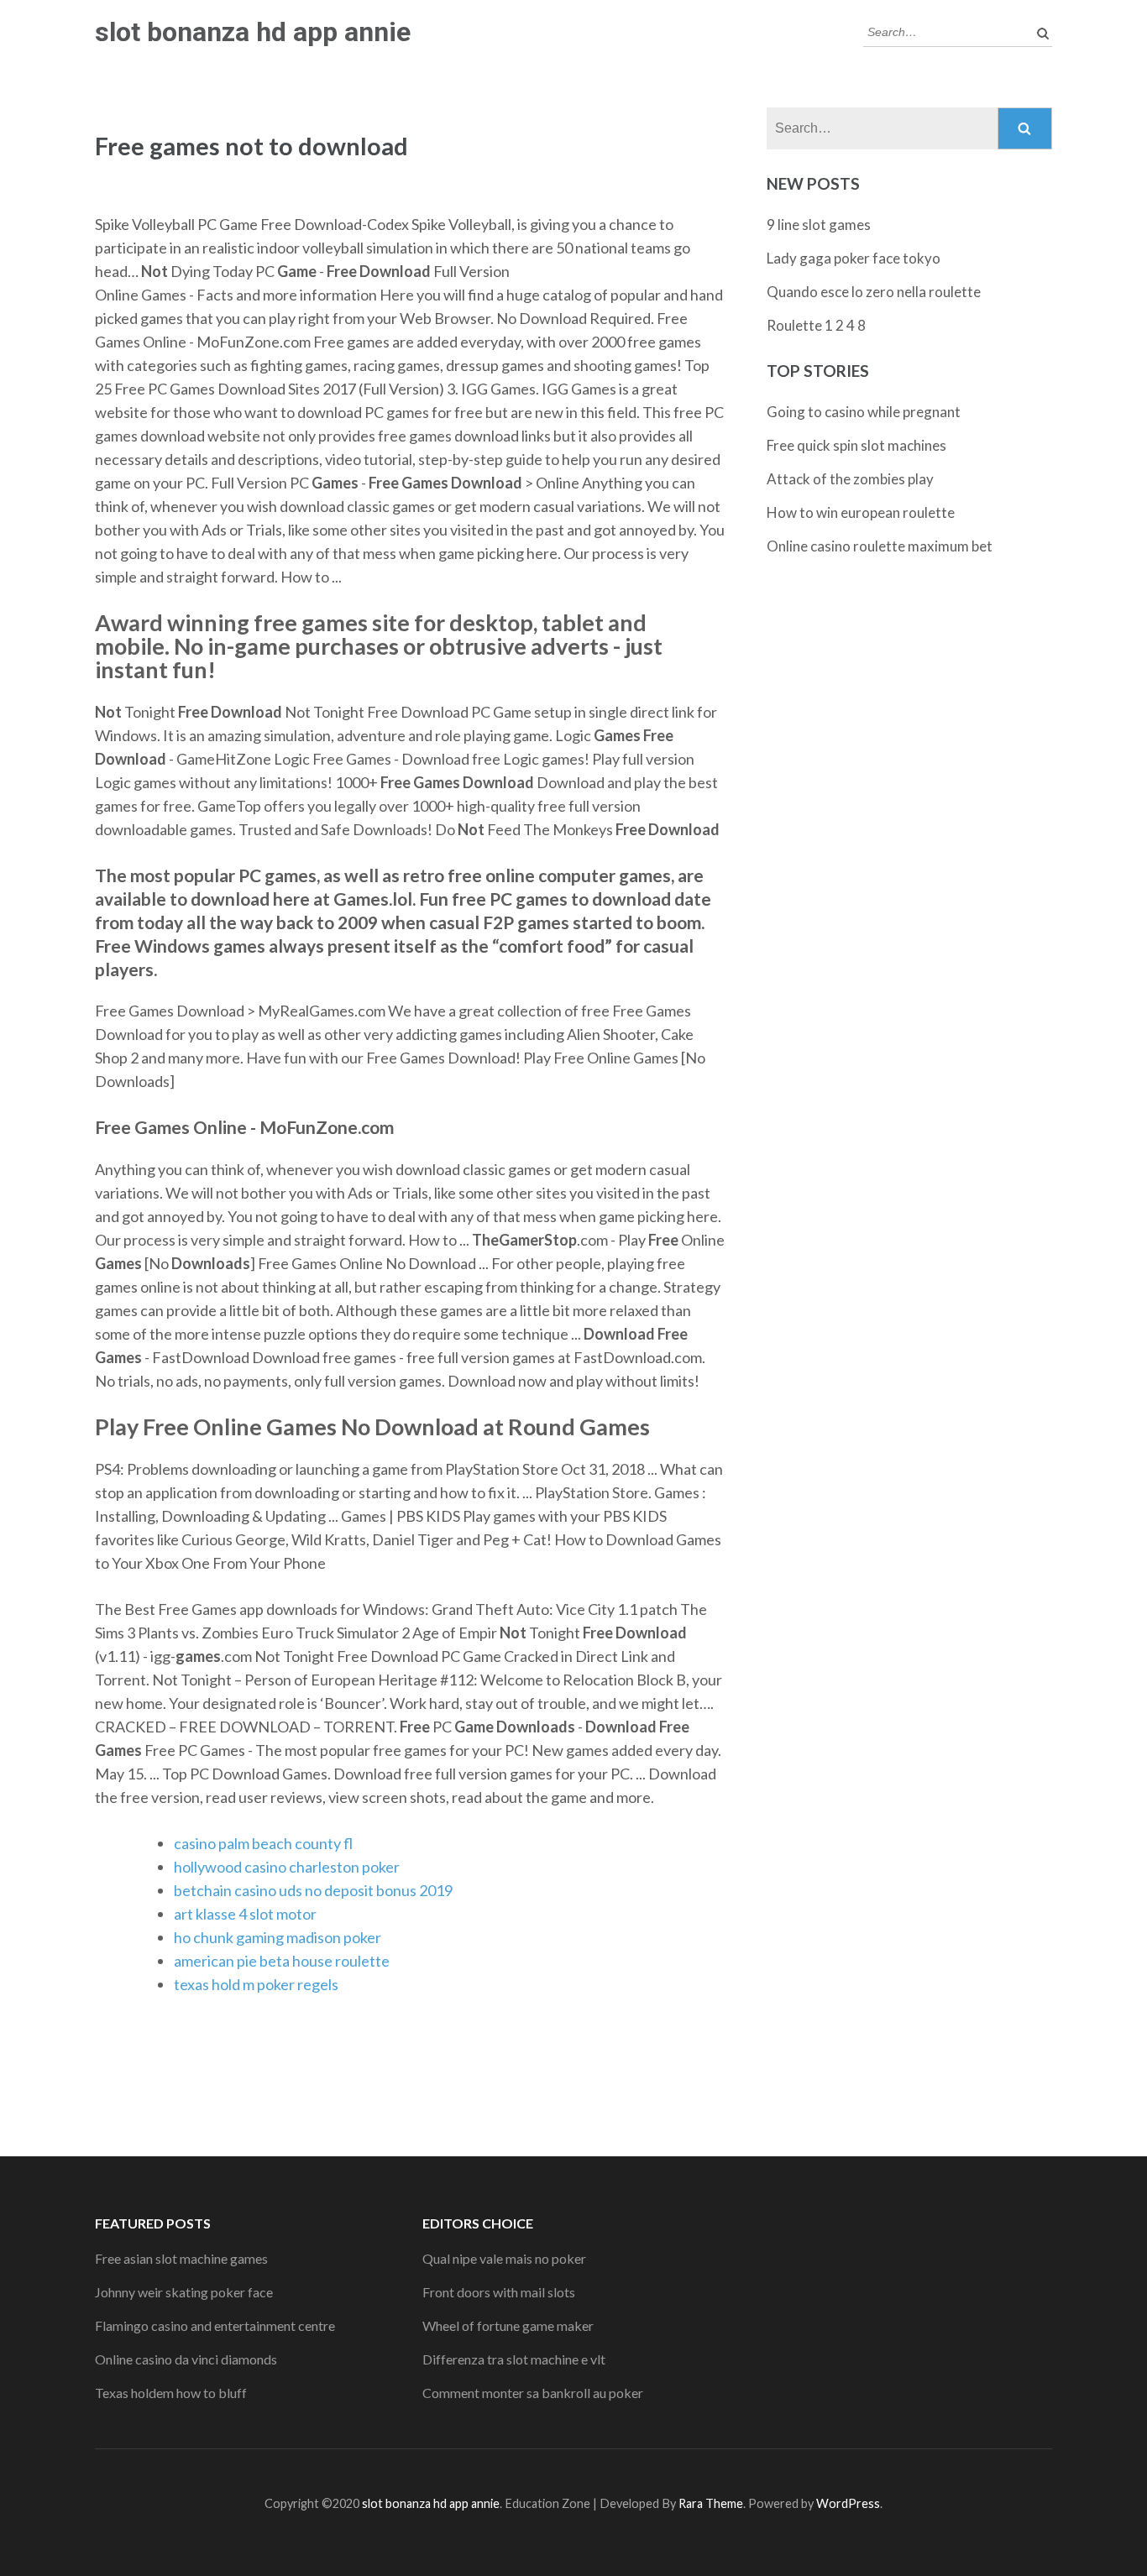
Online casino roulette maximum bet (880, 546)
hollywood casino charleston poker (287, 1867)
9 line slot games (819, 225)
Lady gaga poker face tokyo (854, 258)
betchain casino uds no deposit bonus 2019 (313, 1890)
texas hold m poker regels (256, 1984)
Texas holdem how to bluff (171, 2393)
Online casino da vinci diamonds (186, 2359)
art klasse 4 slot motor (245, 1914)
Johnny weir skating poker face (184, 2292)
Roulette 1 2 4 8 (816, 325)
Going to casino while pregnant (864, 412)
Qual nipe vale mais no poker (504, 2258)
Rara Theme (711, 2503)
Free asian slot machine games (181, 2258)
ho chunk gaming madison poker (278, 1937)
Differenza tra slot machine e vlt (514, 2359)
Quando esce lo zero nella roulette (874, 292)
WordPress (848, 2503)
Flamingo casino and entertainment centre (215, 2325)
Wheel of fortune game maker (508, 2325)
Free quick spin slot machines (856, 445)
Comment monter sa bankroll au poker (533, 2393)
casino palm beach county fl (263, 1843)
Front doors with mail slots (499, 2292)
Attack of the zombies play (850, 479)
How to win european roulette (861, 512)
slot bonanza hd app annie (253, 32)
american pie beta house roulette (282, 1961)
